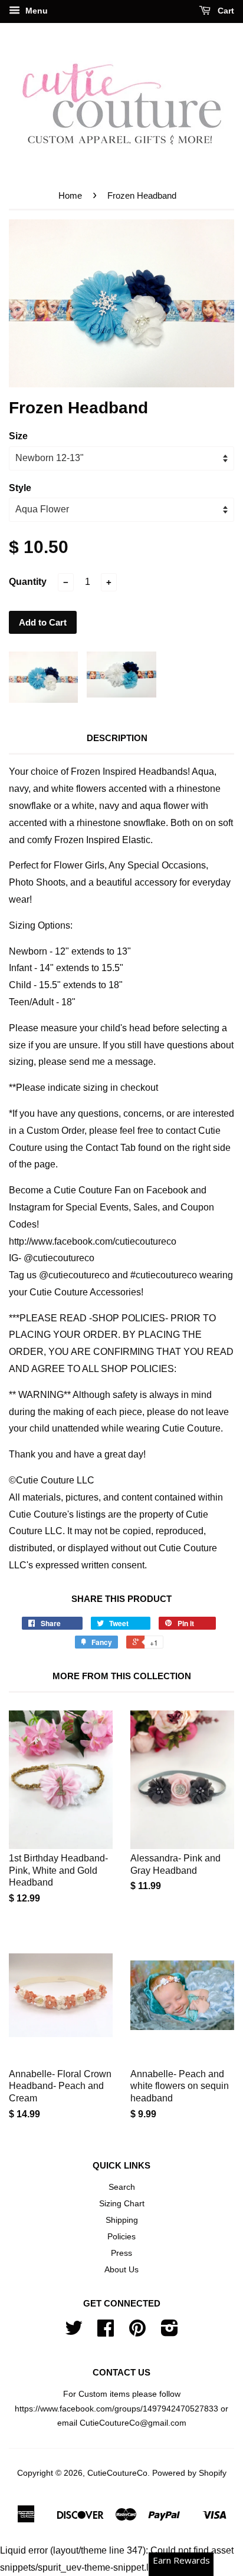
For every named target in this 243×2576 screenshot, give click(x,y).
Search (122, 2187)
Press (121, 2253)
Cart (225, 11)
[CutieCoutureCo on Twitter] (74, 2332)
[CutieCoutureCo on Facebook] (106, 2332)
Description (117, 738)
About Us (121, 2270)
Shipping (122, 2220)
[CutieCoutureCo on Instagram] (170, 2332)
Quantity (28, 582)
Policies (121, 2237)
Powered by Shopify (189, 2473)
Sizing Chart (122, 2204)
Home (70, 195)
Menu (35, 11)
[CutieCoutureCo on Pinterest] (137, 2332)
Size (18, 436)
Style (20, 488)
